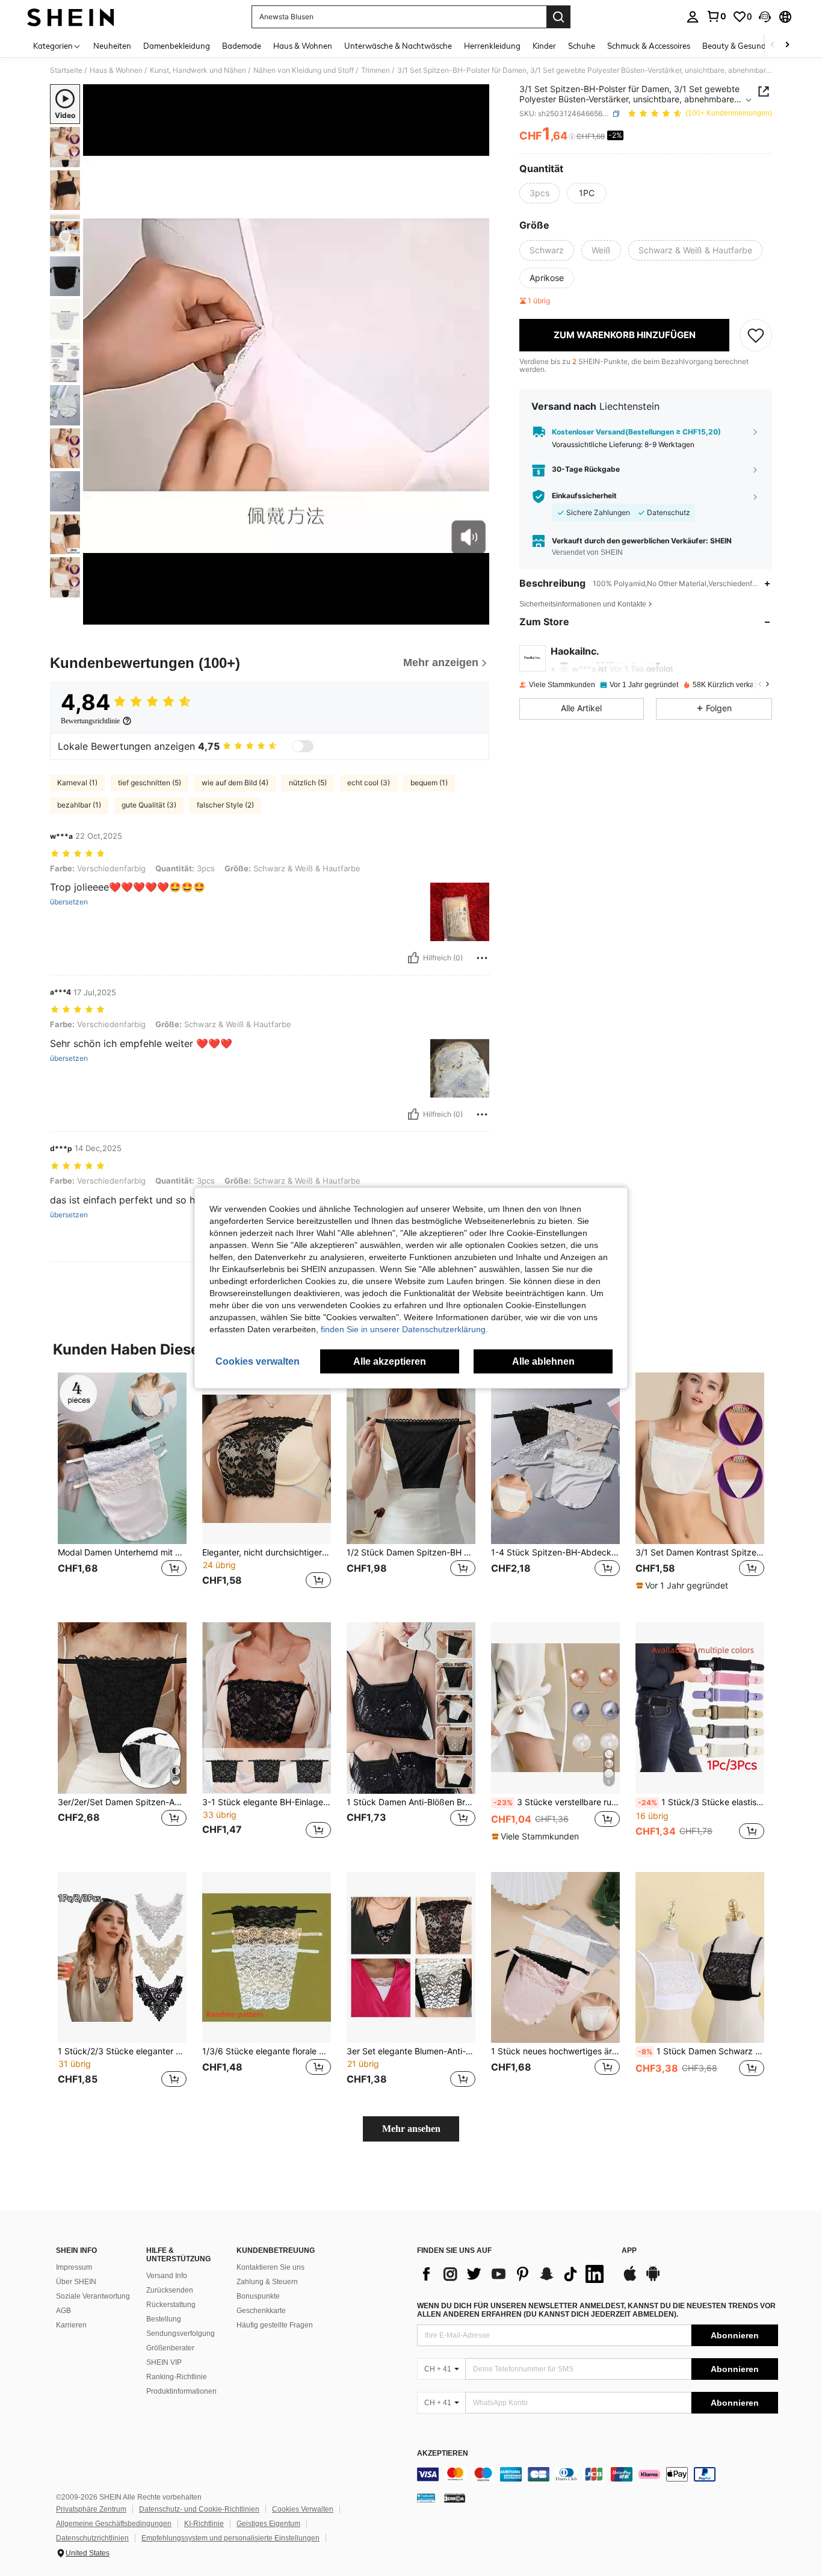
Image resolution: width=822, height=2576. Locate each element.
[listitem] (122, 1488)
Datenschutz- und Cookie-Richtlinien (199, 2509)
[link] (716, 16)
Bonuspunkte (258, 2296)
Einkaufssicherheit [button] (584, 496)
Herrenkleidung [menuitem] (492, 46)
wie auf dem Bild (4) (235, 783)
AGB (63, 2311)
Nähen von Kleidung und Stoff (304, 70)
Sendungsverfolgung (181, 2334)
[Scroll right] (787, 45)
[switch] (303, 746)
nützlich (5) (308, 783)
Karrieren (71, 2325)
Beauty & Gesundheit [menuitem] (741, 46)
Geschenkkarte (261, 2311)
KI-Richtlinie (204, 2524)
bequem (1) (429, 783)
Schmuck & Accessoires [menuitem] (649, 46)
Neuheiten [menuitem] (112, 46)
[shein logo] (71, 17)
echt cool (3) (369, 783)
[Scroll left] (773, 45)
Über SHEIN (76, 2282)
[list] (513, 2274)
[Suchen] (558, 17)
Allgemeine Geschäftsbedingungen (114, 2524)
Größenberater (170, 2348)
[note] (684, 1586)
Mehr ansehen (411, 2129)
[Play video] (286, 354)
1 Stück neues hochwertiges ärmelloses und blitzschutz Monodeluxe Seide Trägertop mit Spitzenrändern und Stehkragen (555, 2051)
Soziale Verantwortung (93, 2296)
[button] (765, 17)
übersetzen (69, 902)
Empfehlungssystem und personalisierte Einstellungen (230, 2538)
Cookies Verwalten (303, 2509)
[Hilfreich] (413, 958)
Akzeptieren (443, 2454)
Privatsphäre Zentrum (91, 2509)
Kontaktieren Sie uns (270, 2267)
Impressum (74, 2267)
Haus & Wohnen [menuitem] (303, 46)
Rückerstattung (171, 2305)
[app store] (630, 2279)
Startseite (66, 70)
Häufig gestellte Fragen (275, 2325)
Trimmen (375, 70)
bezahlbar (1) (79, 805)
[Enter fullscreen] (477, 615)
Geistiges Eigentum (268, 2524)
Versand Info (167, 2276)
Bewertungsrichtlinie (90, 721)
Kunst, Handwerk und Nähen (198, 70)
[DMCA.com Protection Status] (455, 2498)
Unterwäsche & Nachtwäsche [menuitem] (398, 46)
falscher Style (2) (225, 805)
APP (629, 2251)
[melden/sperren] (482, 958)
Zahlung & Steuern (267, 2282)
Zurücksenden (170, 2290)
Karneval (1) (77, 783)
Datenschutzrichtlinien (92, 2538)
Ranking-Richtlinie (177, 2377)
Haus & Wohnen (116, 70)
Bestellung (164, 2319)
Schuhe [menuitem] (582, 46)
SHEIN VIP (164, 2362)
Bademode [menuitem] (242, 46)
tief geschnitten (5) (150, 783)
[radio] (539, 193)
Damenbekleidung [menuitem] (177, 46)
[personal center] (693, 17)
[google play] (653, 2279)
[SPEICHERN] (756, 335)
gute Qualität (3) (149, 805)
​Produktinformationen (181, 2391)
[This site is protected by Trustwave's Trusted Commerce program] (426, 2498)
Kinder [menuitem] (544, 46)
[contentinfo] (598, 2474)
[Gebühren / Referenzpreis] (572, 137)
